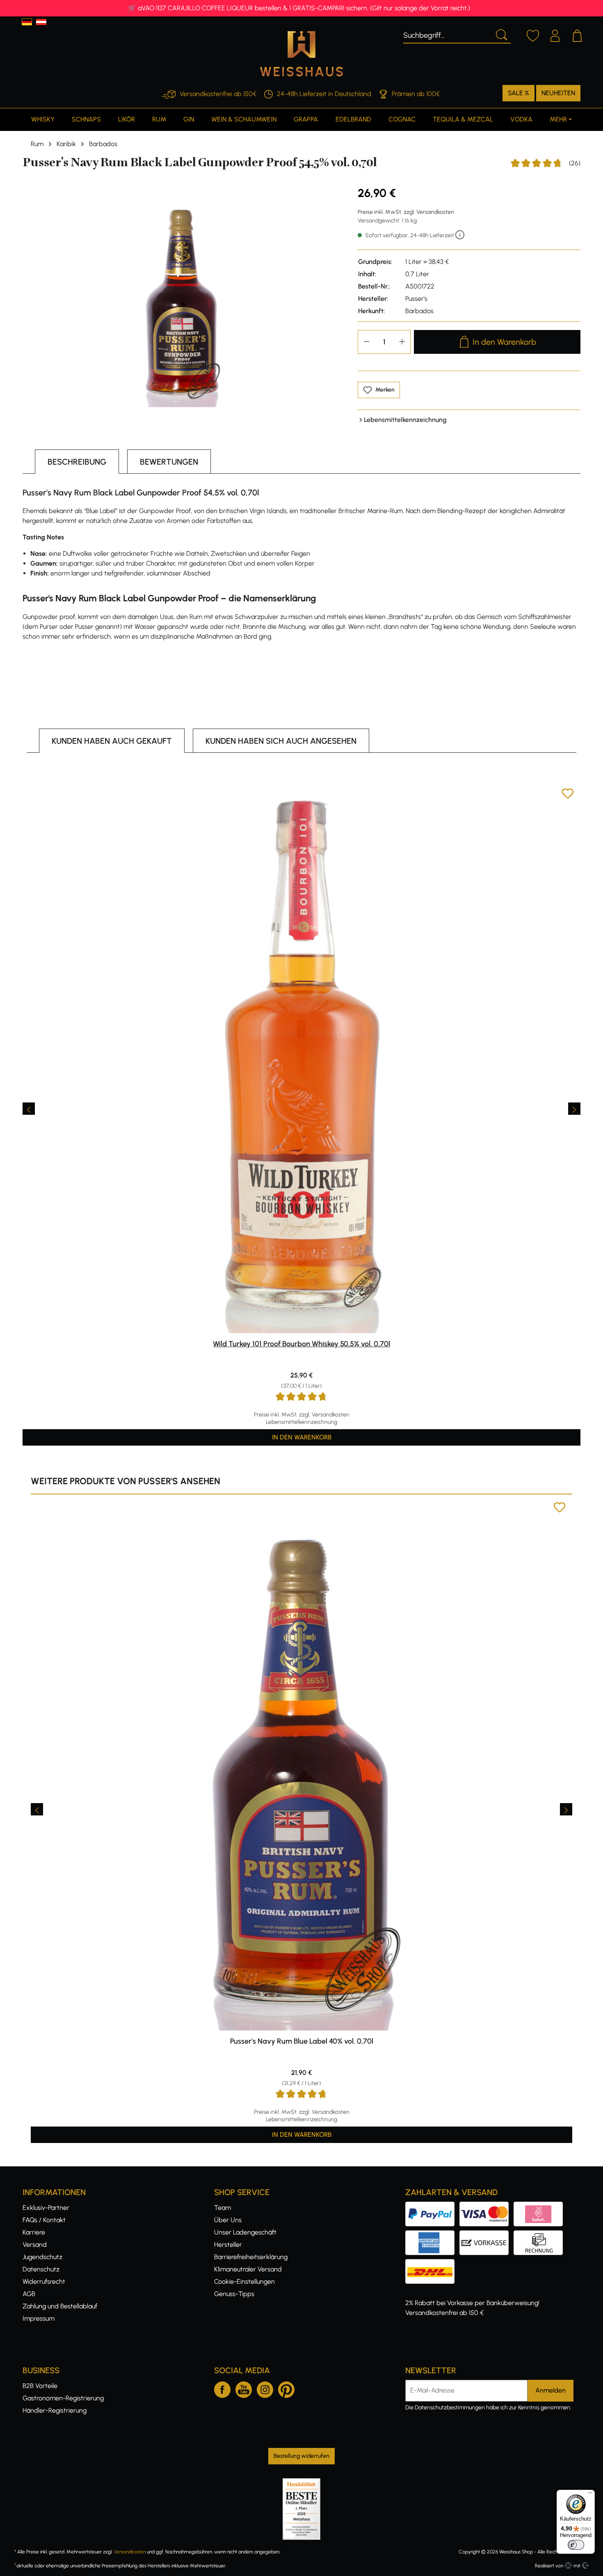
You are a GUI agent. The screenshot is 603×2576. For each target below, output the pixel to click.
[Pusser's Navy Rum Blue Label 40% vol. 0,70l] (301, 1766)
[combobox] (447, 34)
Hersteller (228, 2245)
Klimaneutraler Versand (248, 2269)
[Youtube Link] (244, 2388)
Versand (35, 2245)
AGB (29, 2294)
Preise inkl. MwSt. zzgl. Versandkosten (406, 212)
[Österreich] (41, 22)
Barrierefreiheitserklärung (251, 2257)
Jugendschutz (42, 2257)
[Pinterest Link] (286, 2388)
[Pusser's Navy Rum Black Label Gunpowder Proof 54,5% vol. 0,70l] (182, 296)
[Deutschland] (27, 22)
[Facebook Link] (222, 2388)
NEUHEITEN (558, 93)
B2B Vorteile (40, 2386)
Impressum (39, 2318)
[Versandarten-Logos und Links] (432, 2264)
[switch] (576, 2545)
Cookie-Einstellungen (244, 2282)
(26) (546, 164)
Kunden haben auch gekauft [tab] (112, 741)
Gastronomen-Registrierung (63, 2398)
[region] (182, 296)
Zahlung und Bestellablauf (60, 2306)
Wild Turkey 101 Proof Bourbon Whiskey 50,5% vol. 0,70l (301, 1344)
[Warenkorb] (577, 34)
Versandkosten (130, 2552)
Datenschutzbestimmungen (450, 2408)
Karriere (34, 2232)
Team (223, 2208)
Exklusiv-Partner (46, 2208)
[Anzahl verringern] (366, 342)
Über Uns (228, 2220)
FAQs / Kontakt (44, 2220)
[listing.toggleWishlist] (568, 795)
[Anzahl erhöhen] (402, 342)
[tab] (77, 462)
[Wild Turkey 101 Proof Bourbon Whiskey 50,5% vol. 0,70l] (301, 1060)
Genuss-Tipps (234, 2294)
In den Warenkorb (504, 342)
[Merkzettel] (533, 34)
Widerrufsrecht (44, 2282)
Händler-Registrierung (55, 2410)
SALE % (518, 93)
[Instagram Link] (265, 2388)
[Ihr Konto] (555, 34)
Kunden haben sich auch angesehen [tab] (281, 741)
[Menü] (590, 2495)
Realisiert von (549, 2566)
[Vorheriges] (29, 1109)
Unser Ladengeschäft (245, 2232)
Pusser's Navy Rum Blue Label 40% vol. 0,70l (302, 2041)
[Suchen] (501, 34)
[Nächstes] (574, 1109)
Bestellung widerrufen (301, 2456)
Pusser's (416, 299)
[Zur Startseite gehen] (301, 54)
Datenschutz (41, 2269)
